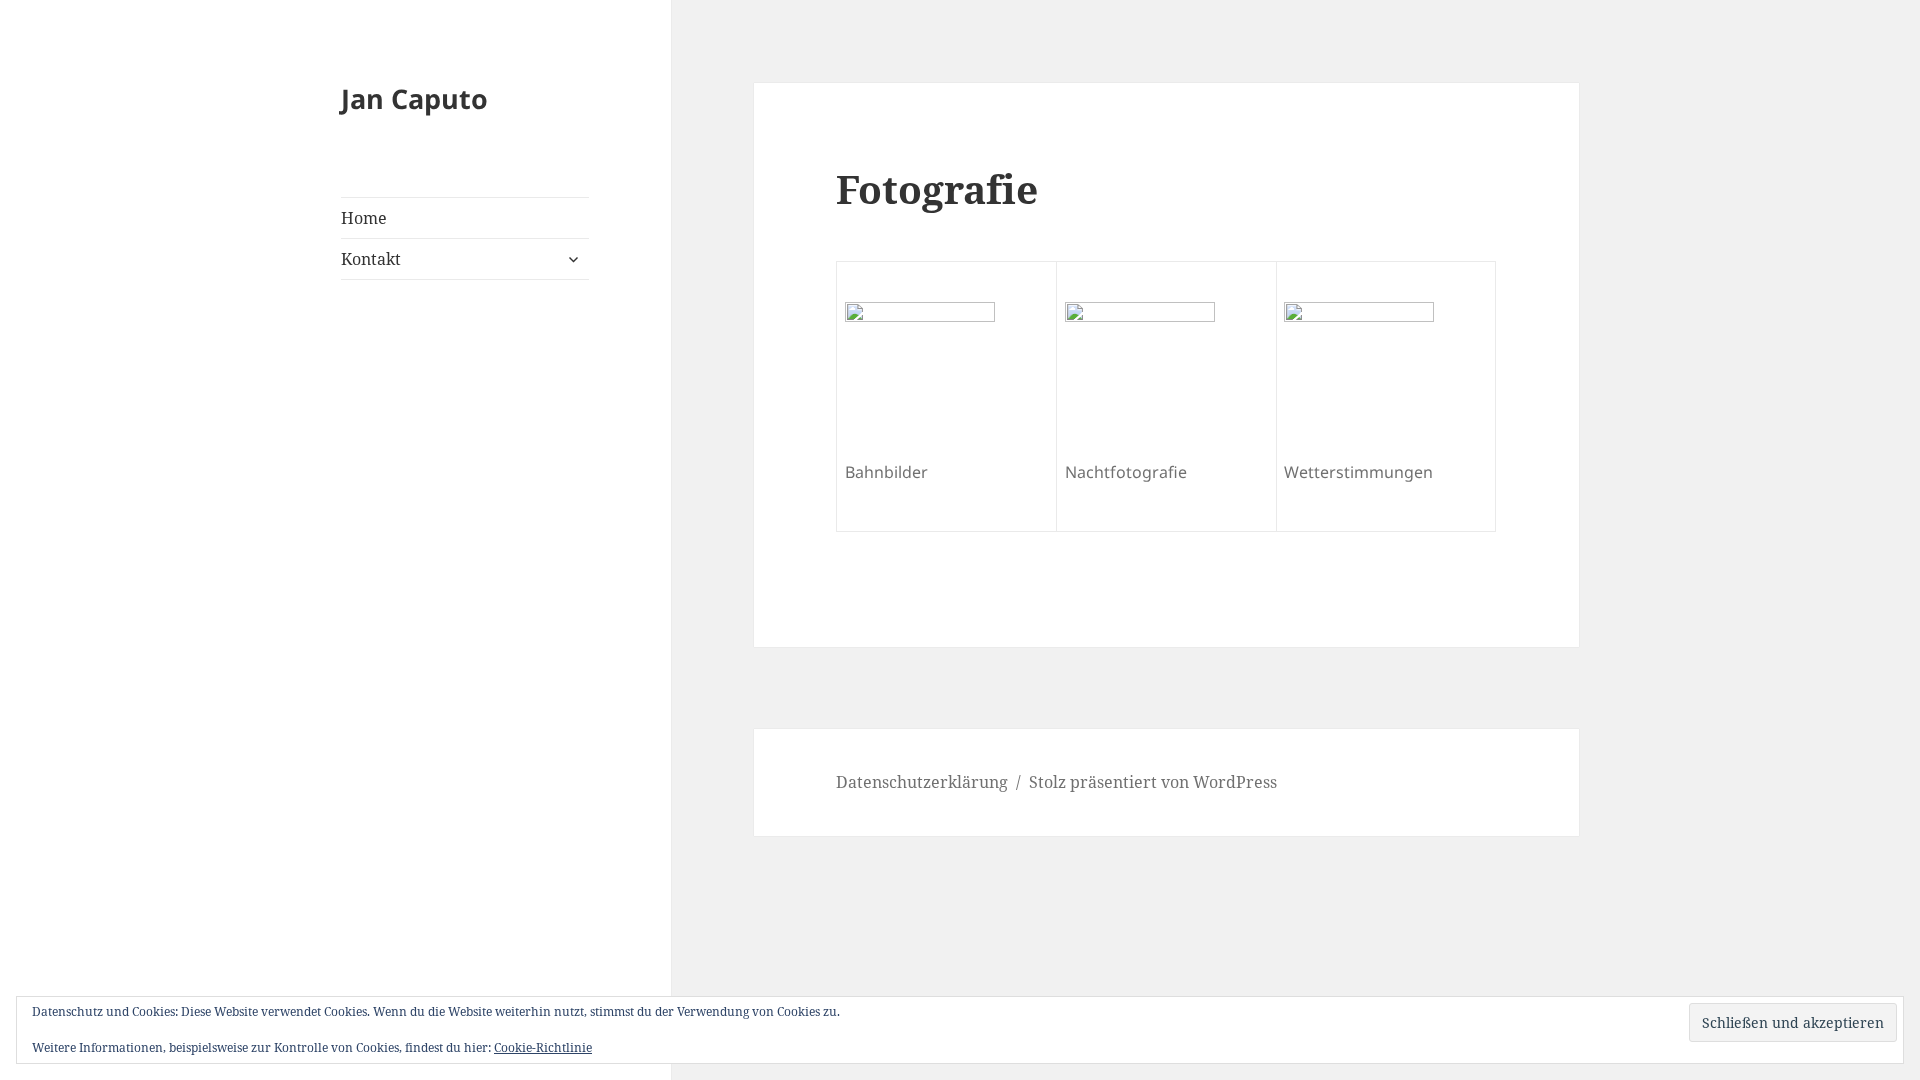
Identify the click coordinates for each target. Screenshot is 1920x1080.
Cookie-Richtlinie (543, 1047)
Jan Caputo (414, 98)
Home (364, 218)
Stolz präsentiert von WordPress (1153, 782)
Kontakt (371, 259)
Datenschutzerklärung (922, 782)
